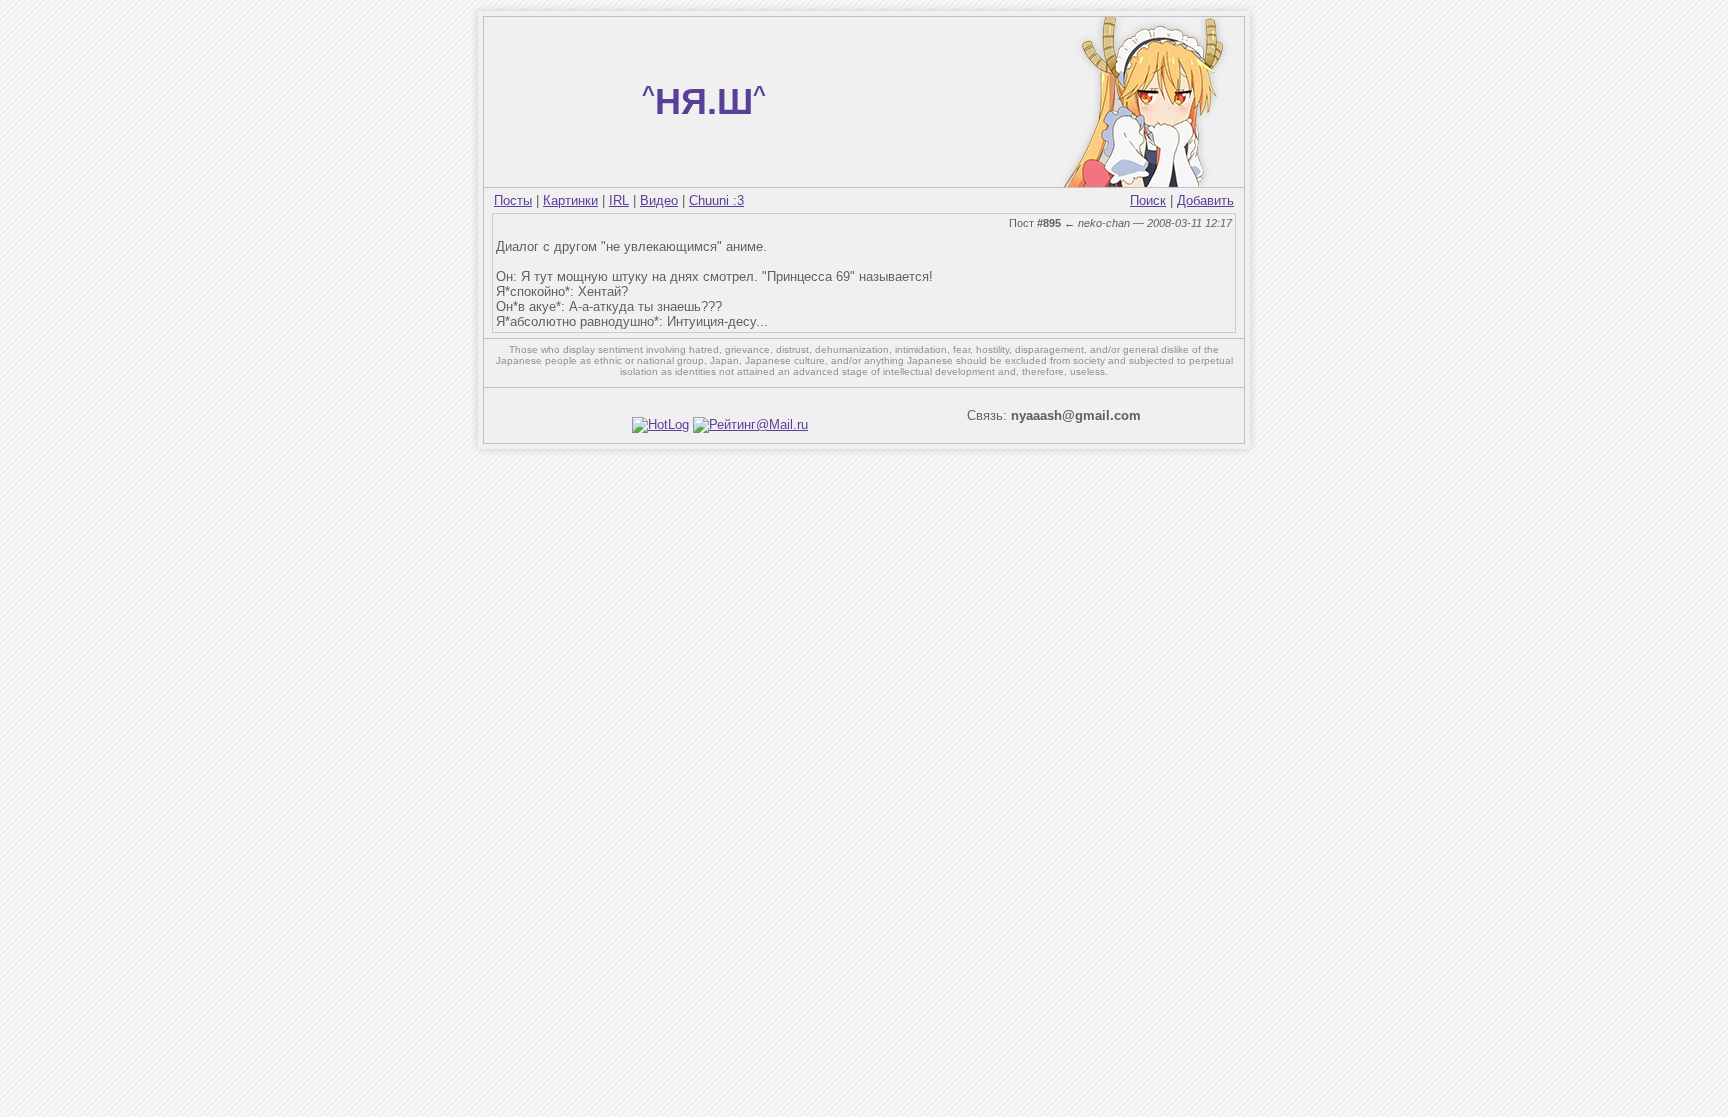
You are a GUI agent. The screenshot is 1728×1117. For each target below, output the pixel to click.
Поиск (1148, 200)
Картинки (570, 200)
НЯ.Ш (704, 101)
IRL (619, 200)
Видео (659, 200)
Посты (513, 200)
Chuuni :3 (716, 200)
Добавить (1205, 200)
